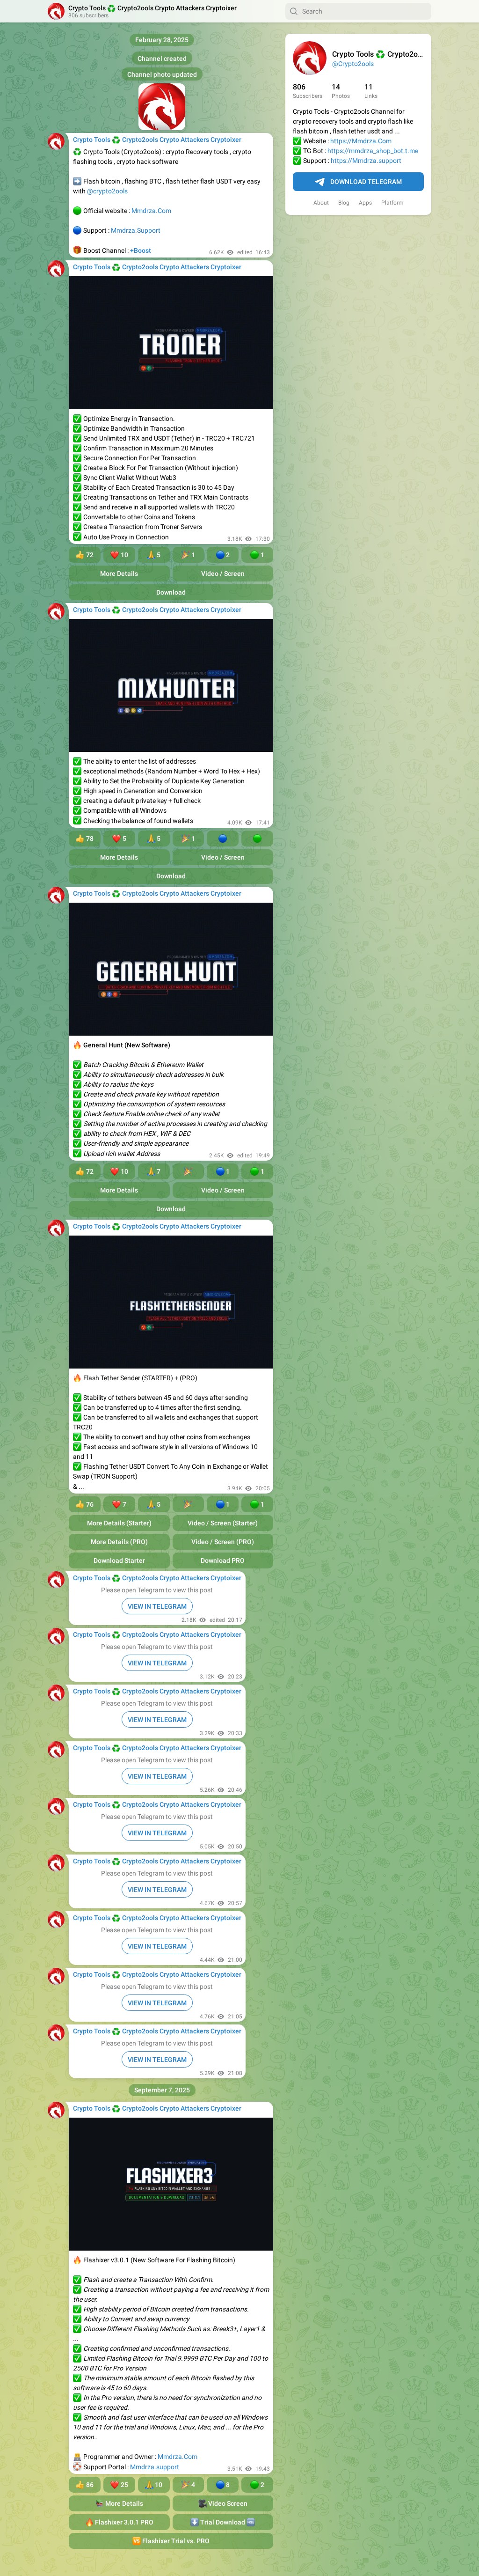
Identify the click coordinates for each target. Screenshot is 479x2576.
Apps (365, 203)
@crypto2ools (107, 191)
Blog (344, 203)
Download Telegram (366, 182)
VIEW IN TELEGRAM (157, 1606)
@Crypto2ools (353, 64)
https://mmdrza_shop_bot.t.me (373, 151)
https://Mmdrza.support (366, 161)
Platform (392, 203)
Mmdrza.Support (136, 230)
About (321, 203)
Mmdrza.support (155, 2467)
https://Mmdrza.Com (361, 141)
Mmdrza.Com (151, 211)
